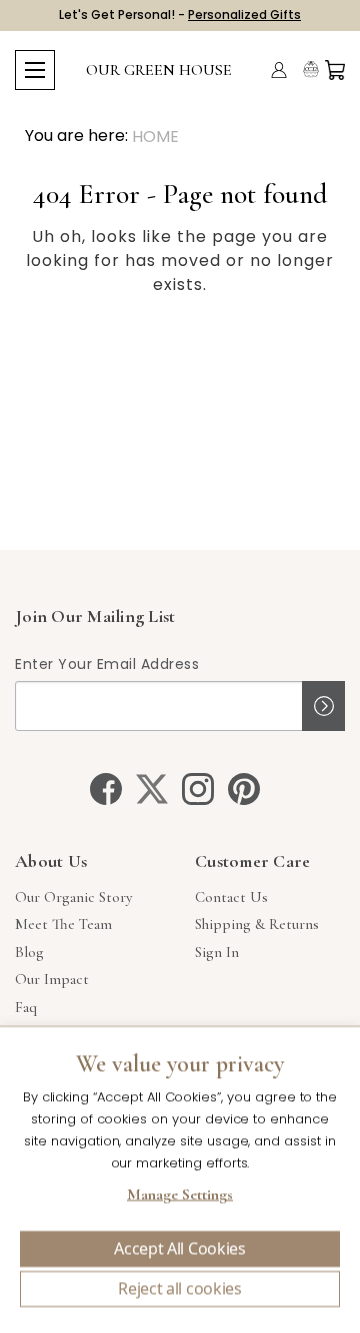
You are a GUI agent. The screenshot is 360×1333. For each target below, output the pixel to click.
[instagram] (198, 789)
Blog (29, 952)
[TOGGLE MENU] (35, 70)
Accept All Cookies (179, 1249)
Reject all (180, 1289)
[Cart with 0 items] (335, 70)
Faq (26, 1007)
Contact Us (231, 897)
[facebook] (106, 789)
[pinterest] (244, 789)
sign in (217, 952)
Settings (180, 1197)
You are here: (76, 135)
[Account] (279, 70)
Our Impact (52, 979)
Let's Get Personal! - (180, 14)
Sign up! (323, 706)
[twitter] (152, 789)
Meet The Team (63, 924)
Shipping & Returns (257, 924)
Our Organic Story (73, 897)
